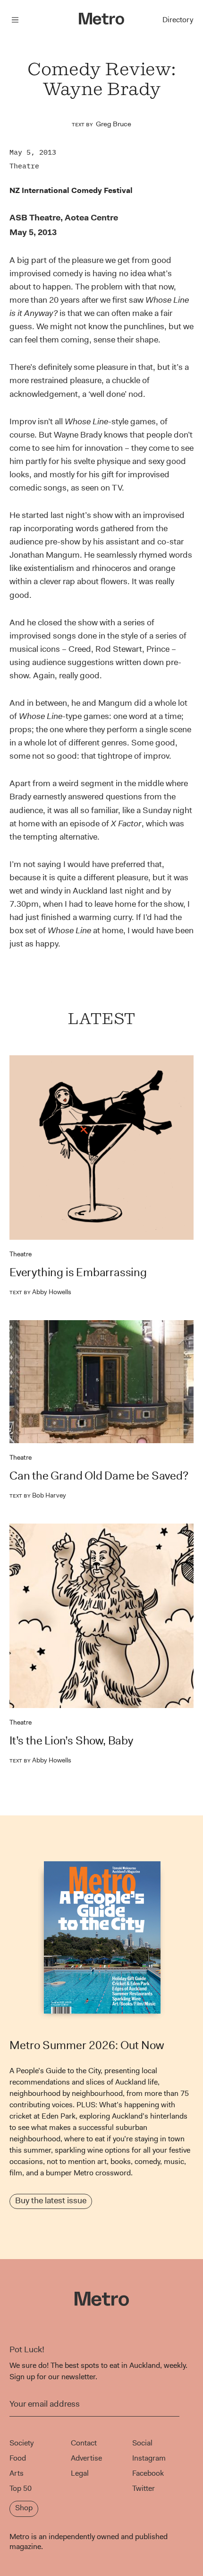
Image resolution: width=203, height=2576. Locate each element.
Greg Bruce (114, 124)
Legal (80, 2473)
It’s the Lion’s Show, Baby (71, 1741)
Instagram (149, 2458)
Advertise (86, 2458)
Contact (84, 2443)
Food (18, 2458)
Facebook (148, 2473)
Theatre (24, 166)
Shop (24, 2508)
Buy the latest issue (51, 2200)
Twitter (144, 2488)
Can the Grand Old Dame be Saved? (99, 1476)
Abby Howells (40, 1292)
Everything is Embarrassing (78, 1272)
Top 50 (21, 2488)
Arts (17, 2473)
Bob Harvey (38, 1495)
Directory (178, 20)
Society (21, 2443)
